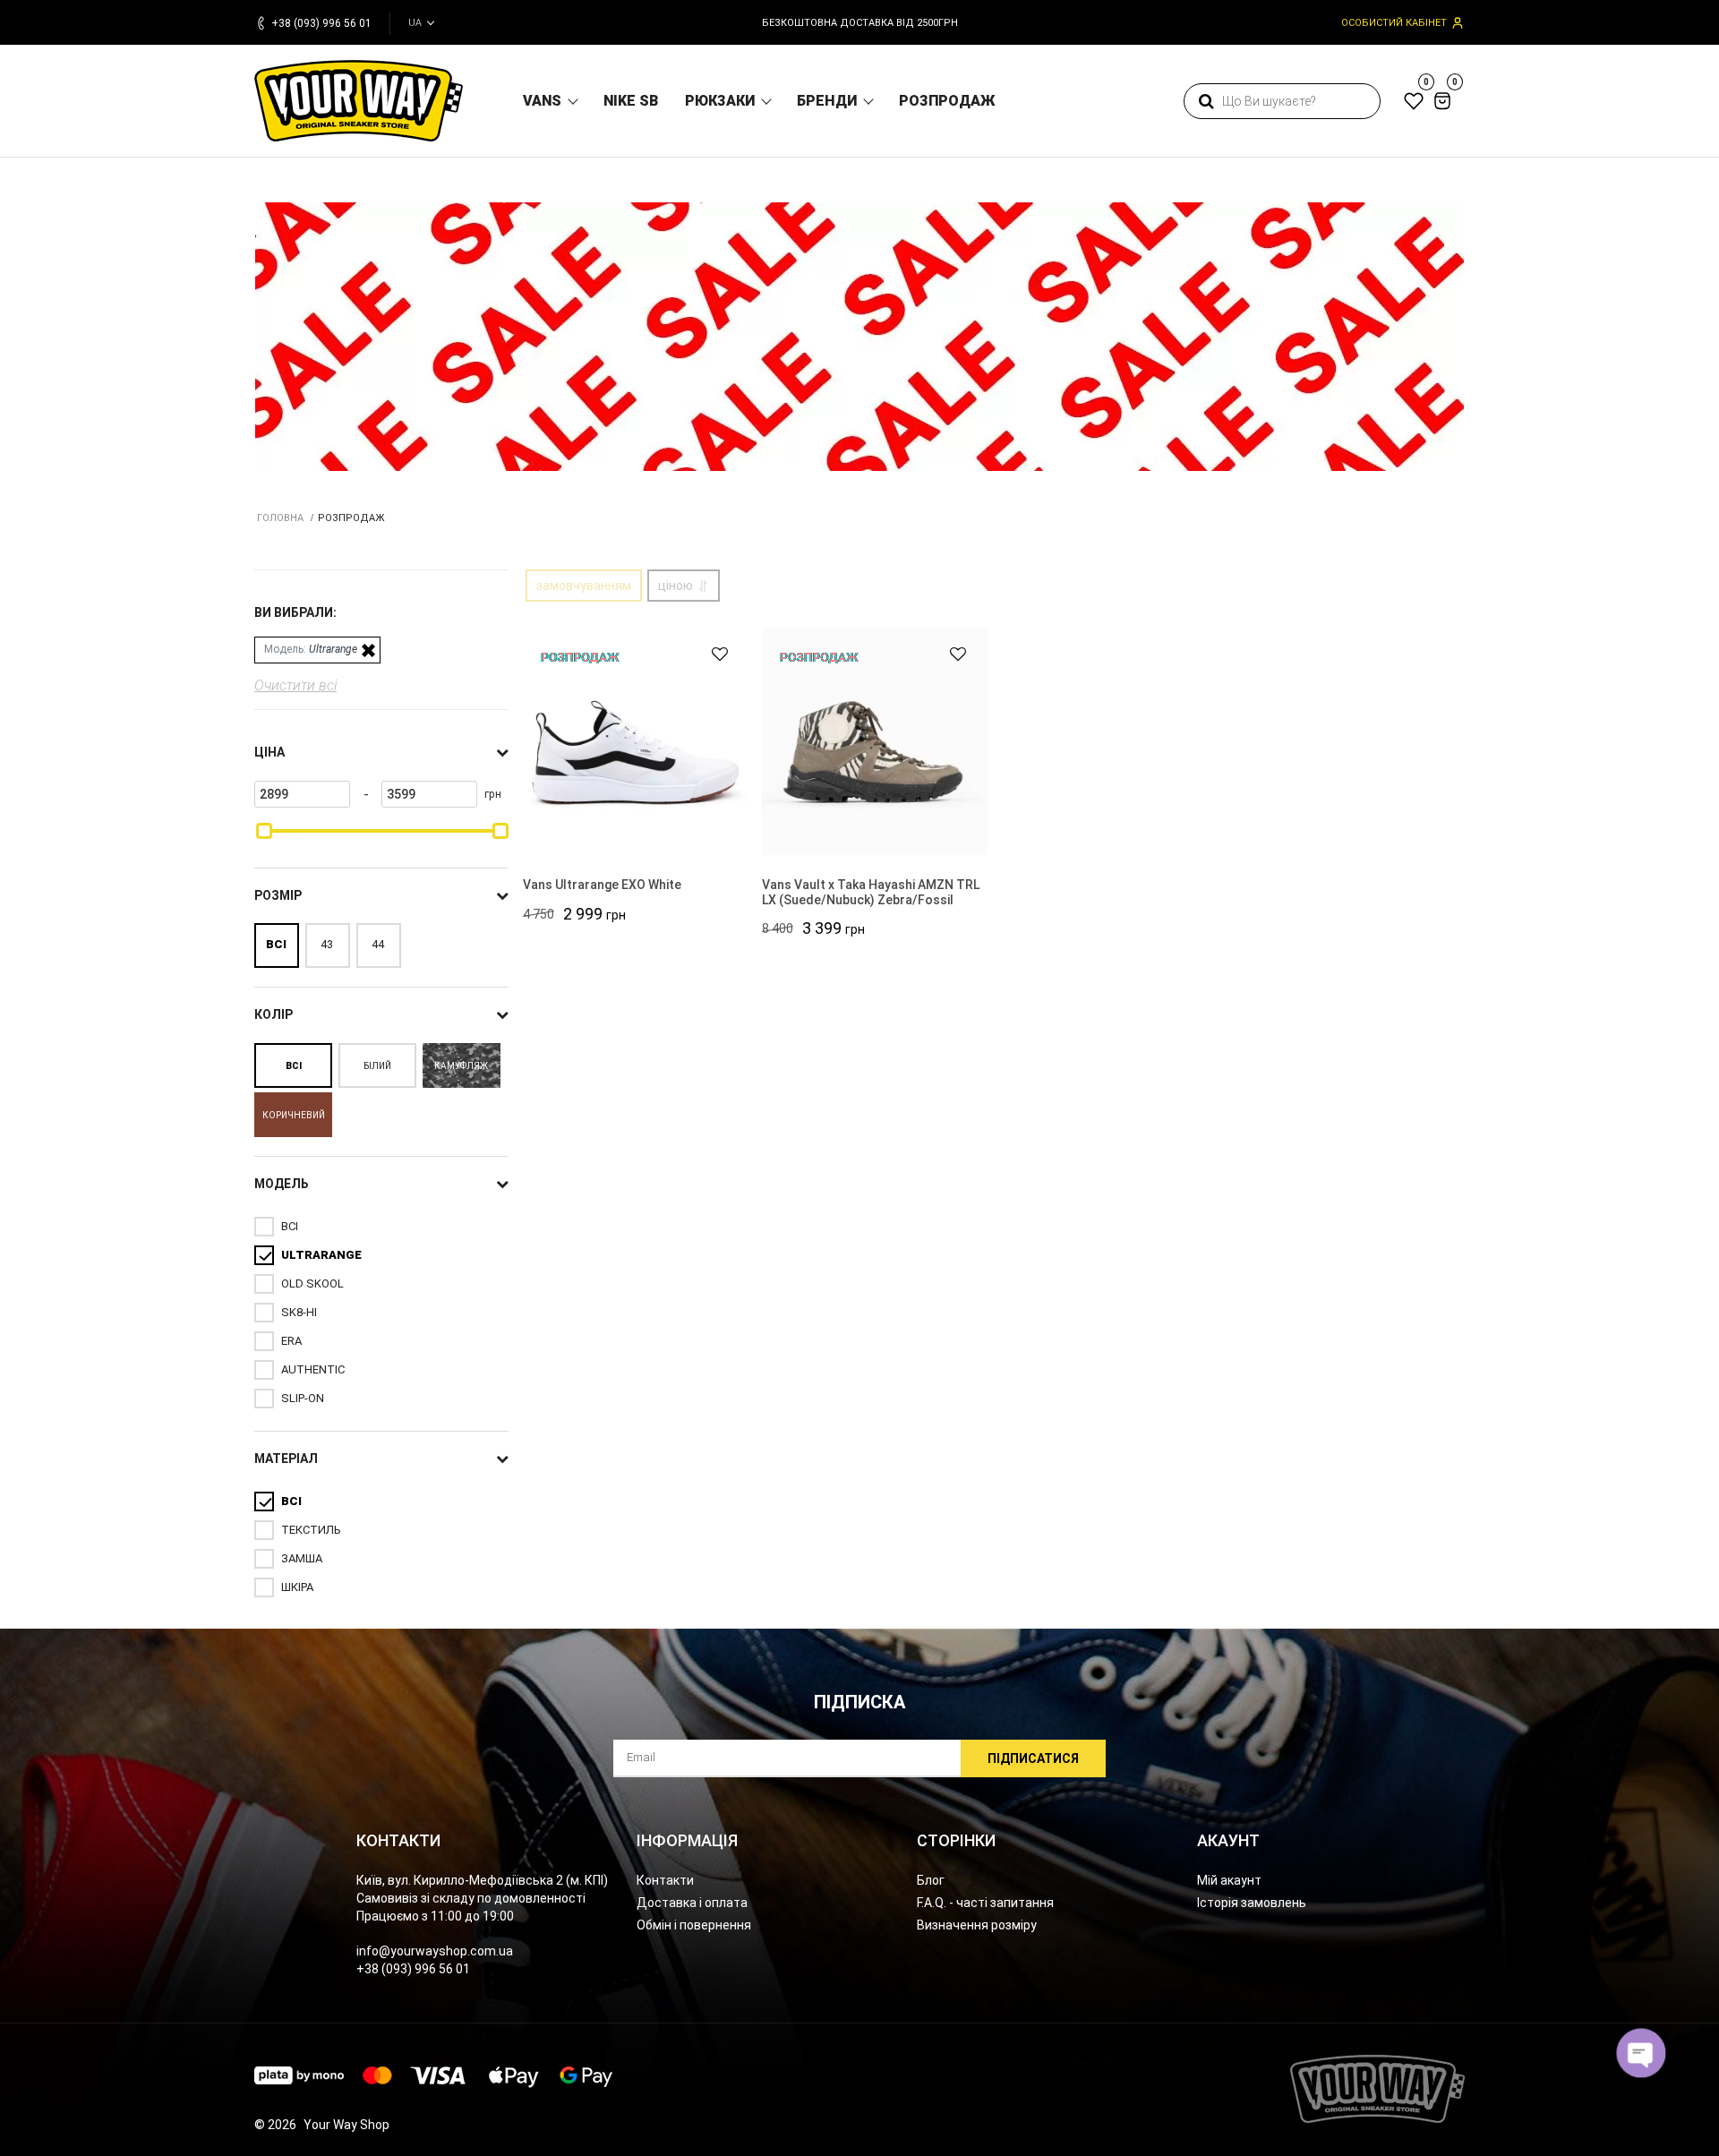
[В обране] (712, 654)
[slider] (264, 831)
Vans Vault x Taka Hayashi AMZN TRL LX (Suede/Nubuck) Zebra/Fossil (871, 892)
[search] (1206, 101)
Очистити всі (295, 685)
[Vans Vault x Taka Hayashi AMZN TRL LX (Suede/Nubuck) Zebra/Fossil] (875, 742)
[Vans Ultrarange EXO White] (636, 742)
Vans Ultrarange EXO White (602, 885)
